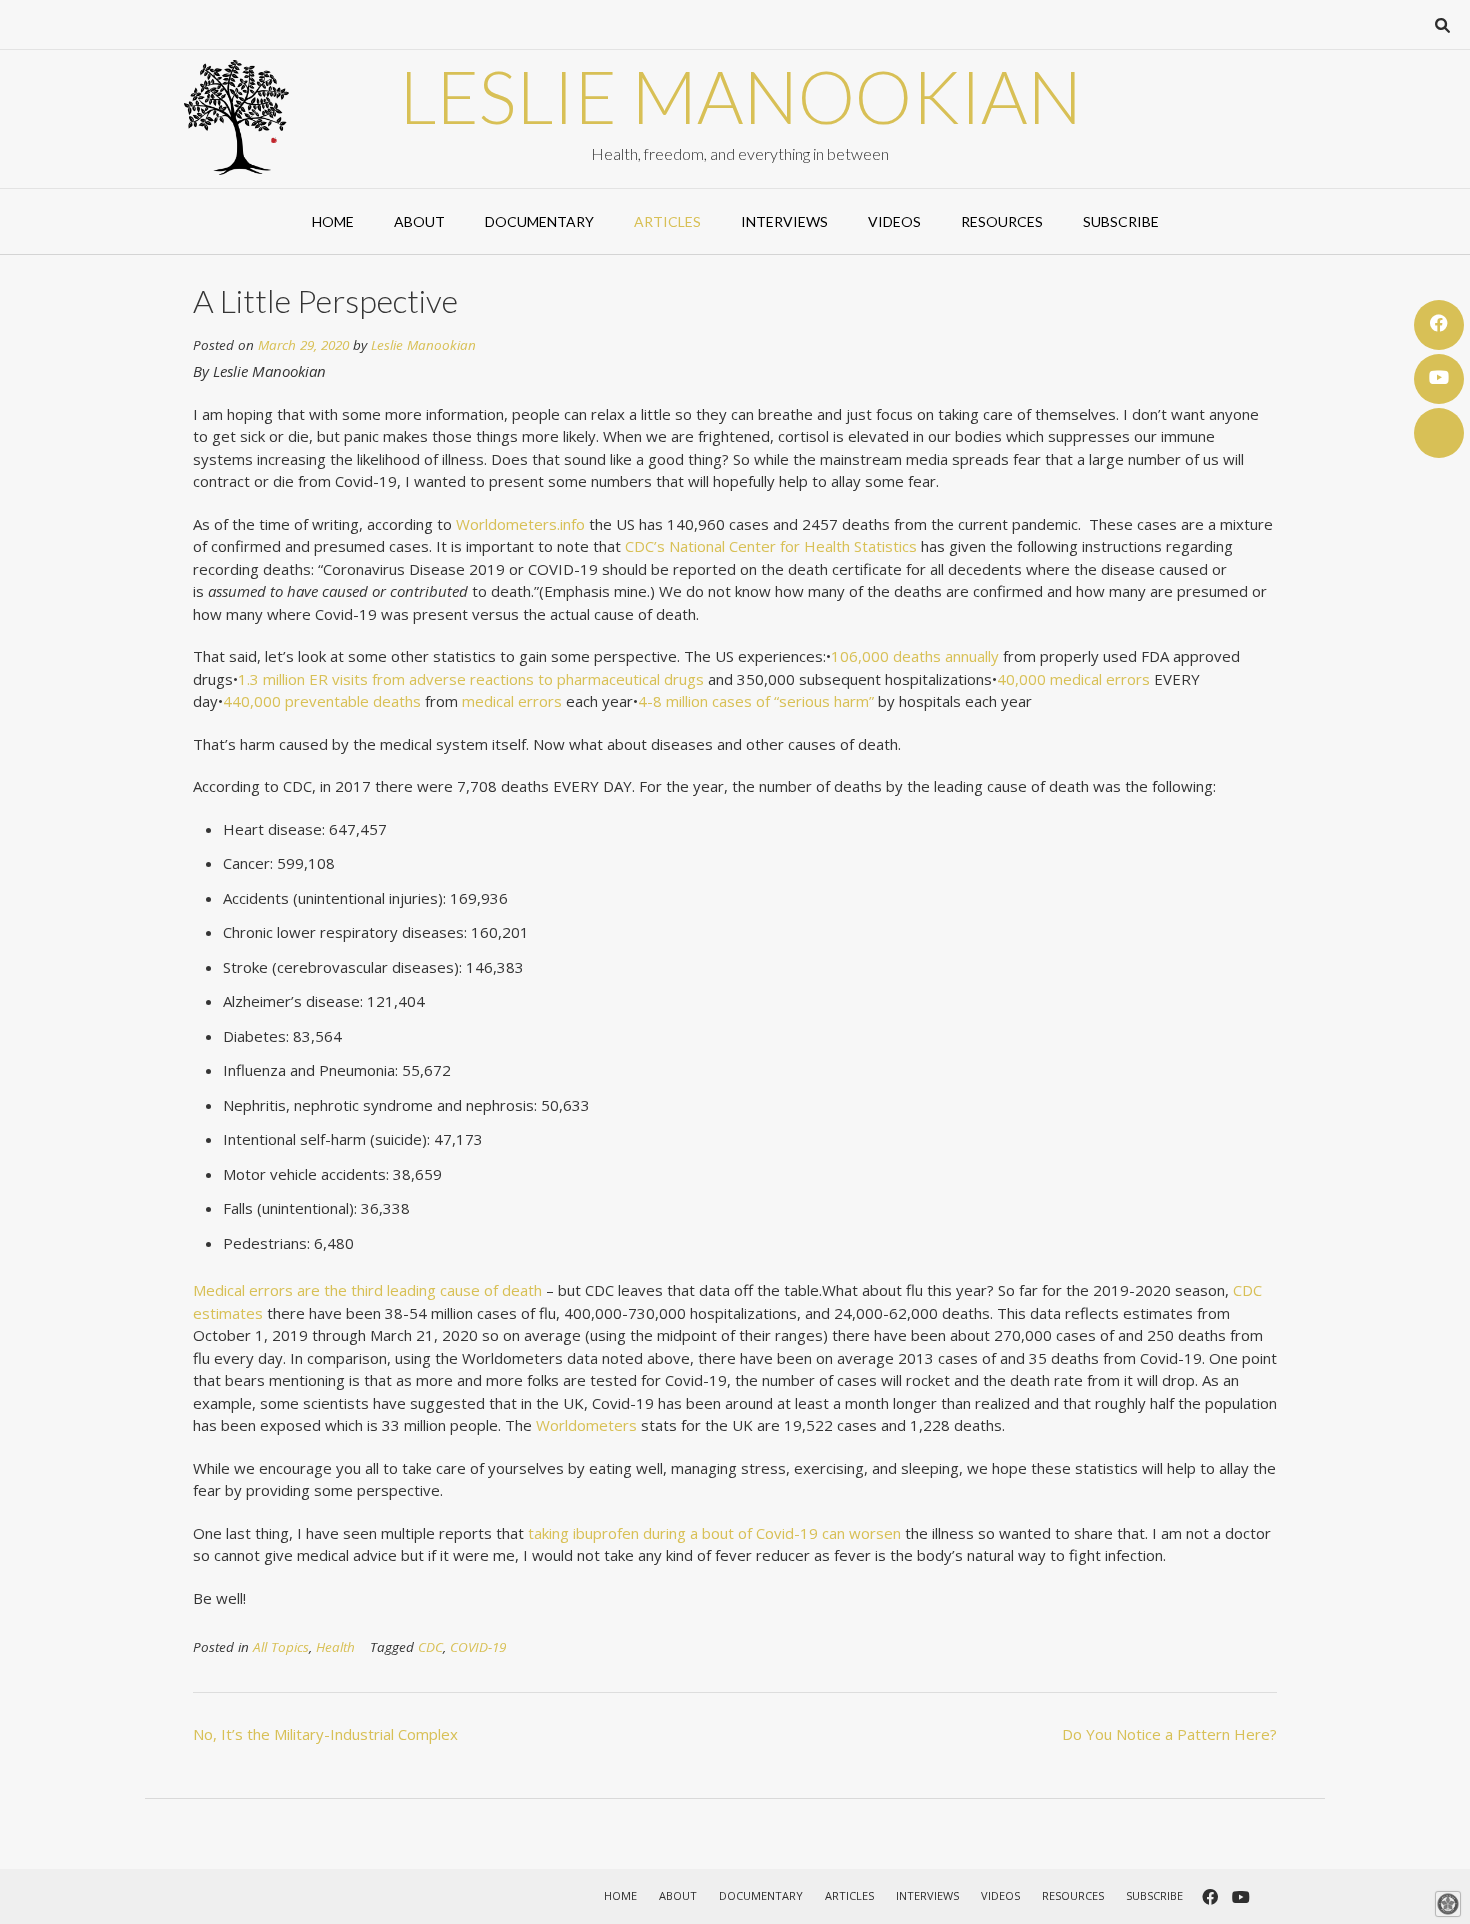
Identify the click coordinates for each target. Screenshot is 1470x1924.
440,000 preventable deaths (322, 701)
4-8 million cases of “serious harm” (756, 701)
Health (335, 1647)
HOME (333, 221)
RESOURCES (1002, 221)
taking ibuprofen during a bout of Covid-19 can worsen (714, 1533)
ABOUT (419, 221)
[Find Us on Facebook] (1439, 325)
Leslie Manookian (740, 96)
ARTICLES (667, 221)
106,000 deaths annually (915, 656)
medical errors (512, 701)
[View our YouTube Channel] (1439, 379)
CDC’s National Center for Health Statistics (771, 546)
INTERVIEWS (784, 221)
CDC (430, 1647)
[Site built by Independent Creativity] (1448, 1904)
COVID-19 (478, 1647)
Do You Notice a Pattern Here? (1169, 1734)
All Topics (281, 1647)
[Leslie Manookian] (236, 117)
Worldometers (586, 1425)
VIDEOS (894, 221)
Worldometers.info (520, 524)
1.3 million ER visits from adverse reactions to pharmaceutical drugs (471, 679)
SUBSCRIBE (1121, 221)
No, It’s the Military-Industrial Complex (325, 1734)
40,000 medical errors (1073, 679)
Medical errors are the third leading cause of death (367, 1290)
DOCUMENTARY (539, 221)
